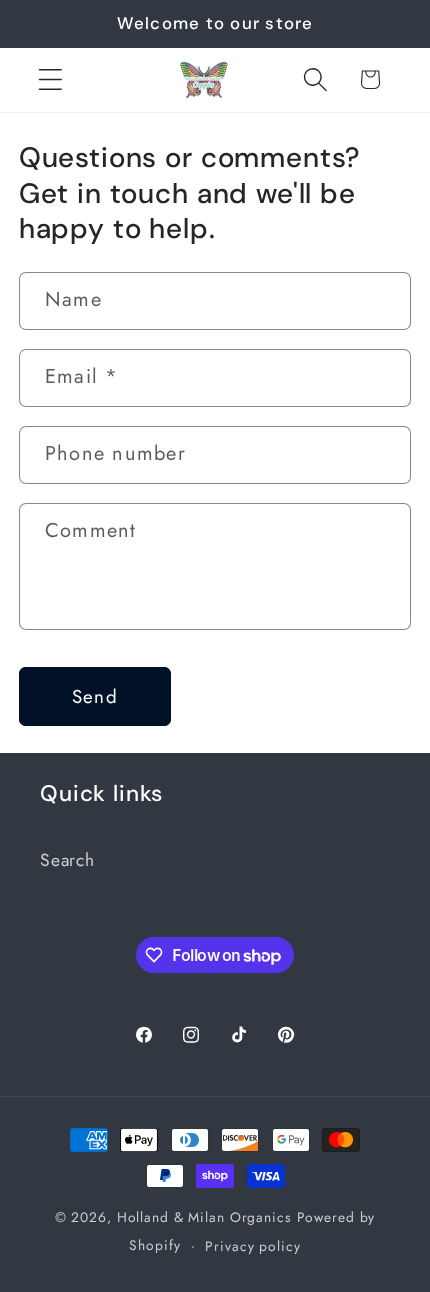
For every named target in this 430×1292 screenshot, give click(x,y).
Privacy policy (252, 1246)
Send (95, 696)
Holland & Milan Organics (204, 1217)
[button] (50, 79)
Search (67, 860)
